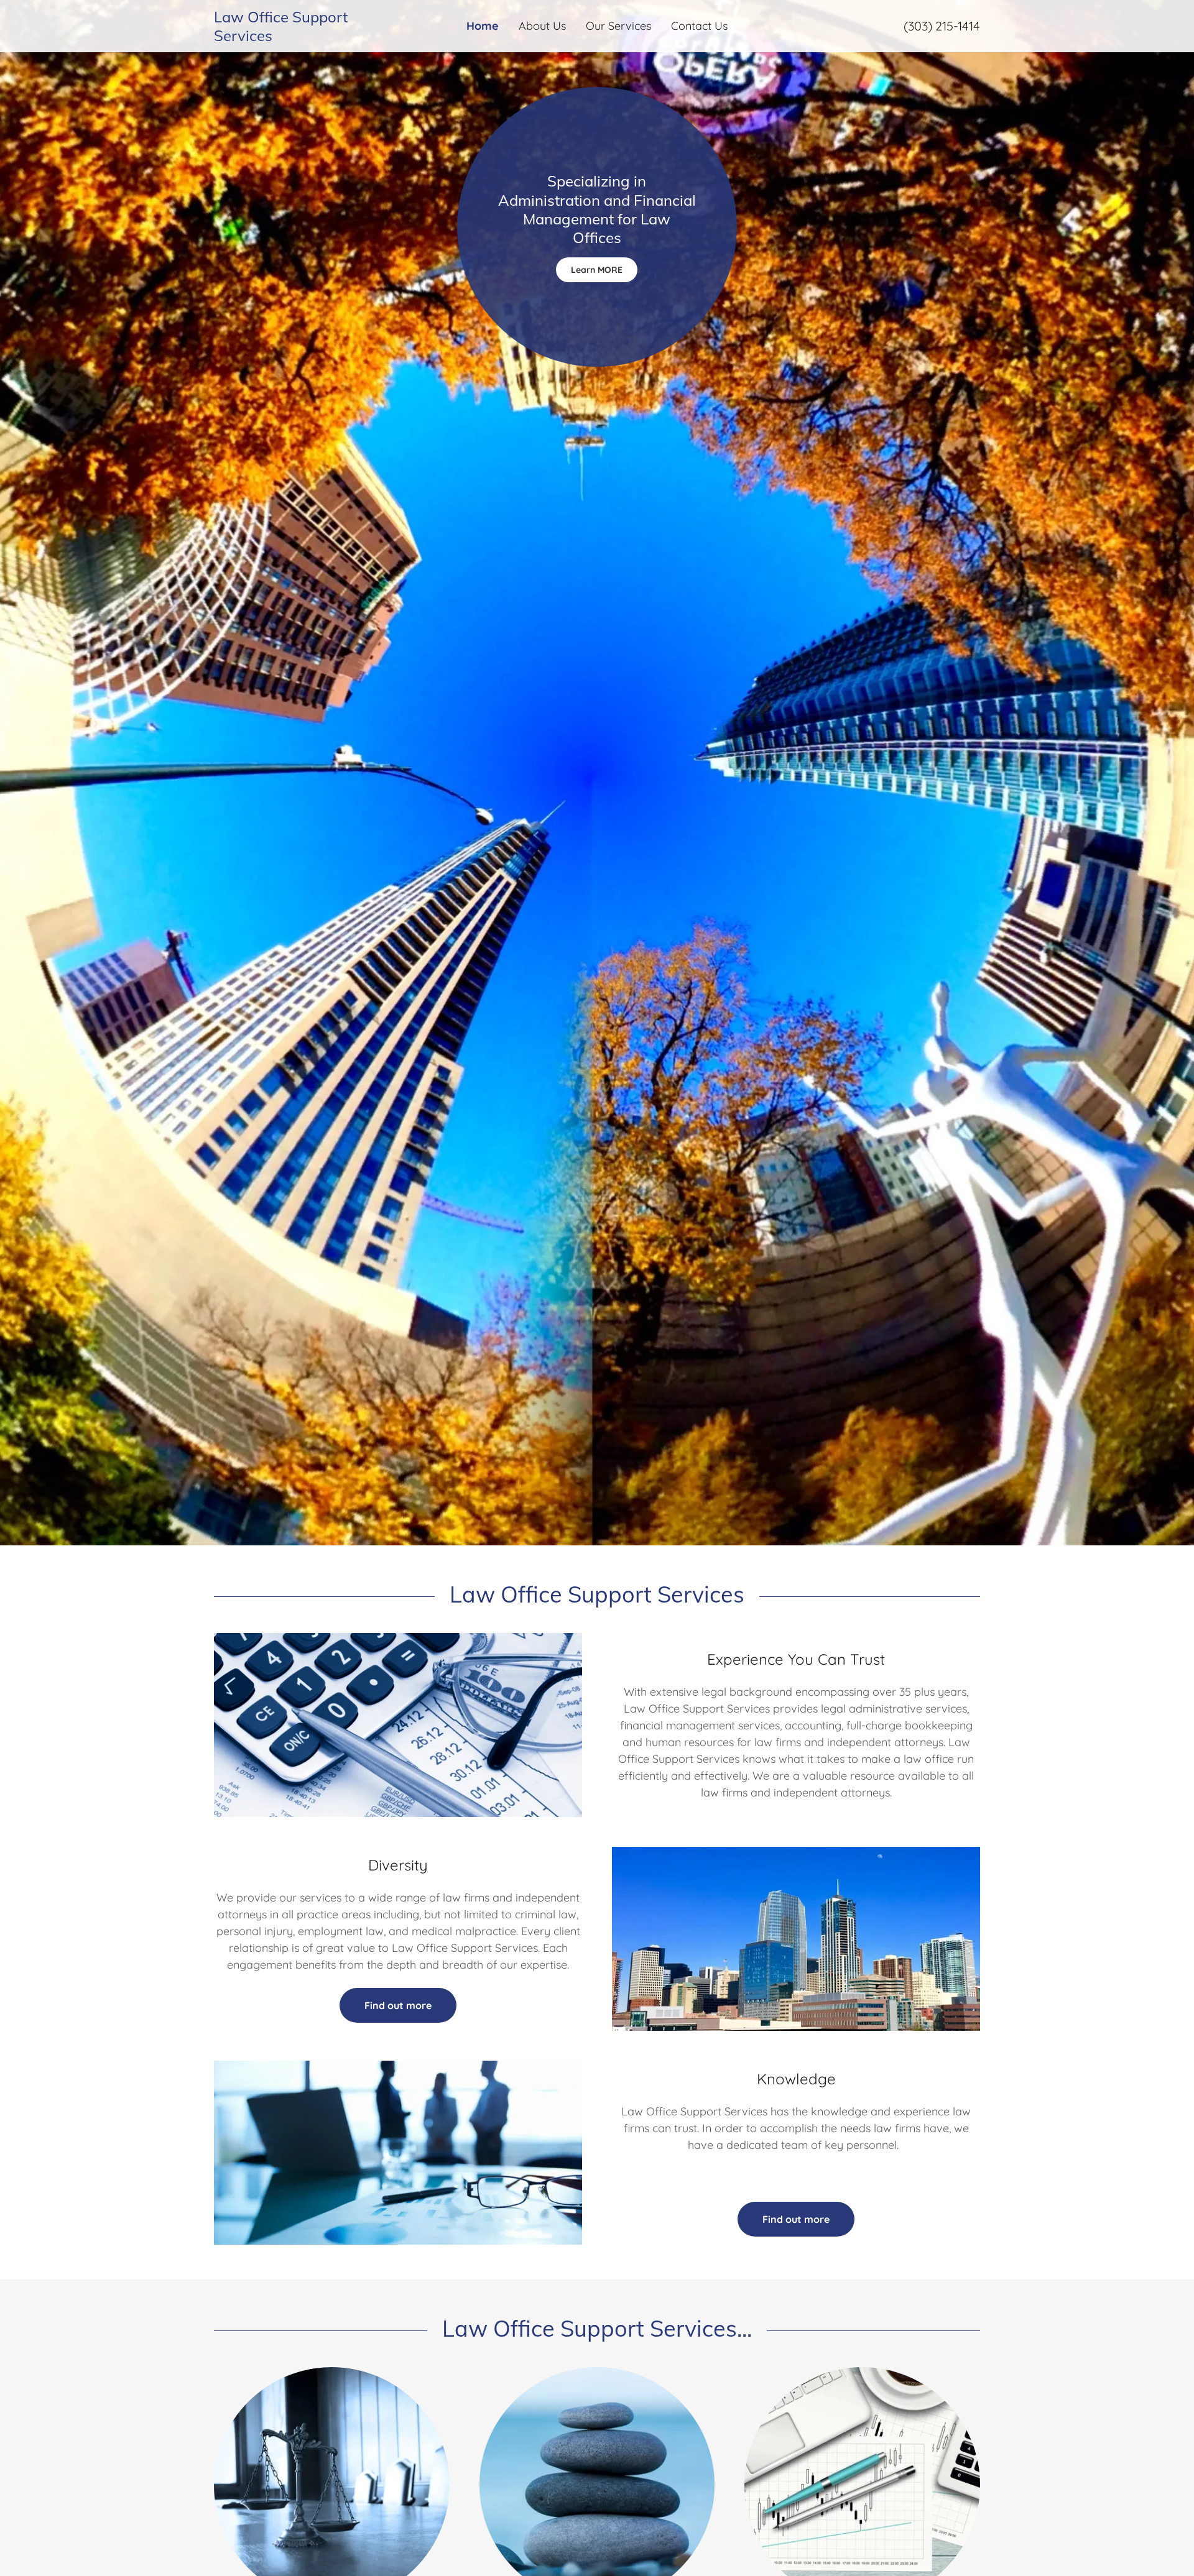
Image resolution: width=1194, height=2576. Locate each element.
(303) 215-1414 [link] (942, 26)
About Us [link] (542, 26)
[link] (310, 37)
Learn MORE (597, 270)
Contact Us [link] (699, 26)
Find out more (398, 2005)
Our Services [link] (618, 26)
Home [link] (483, 26)
